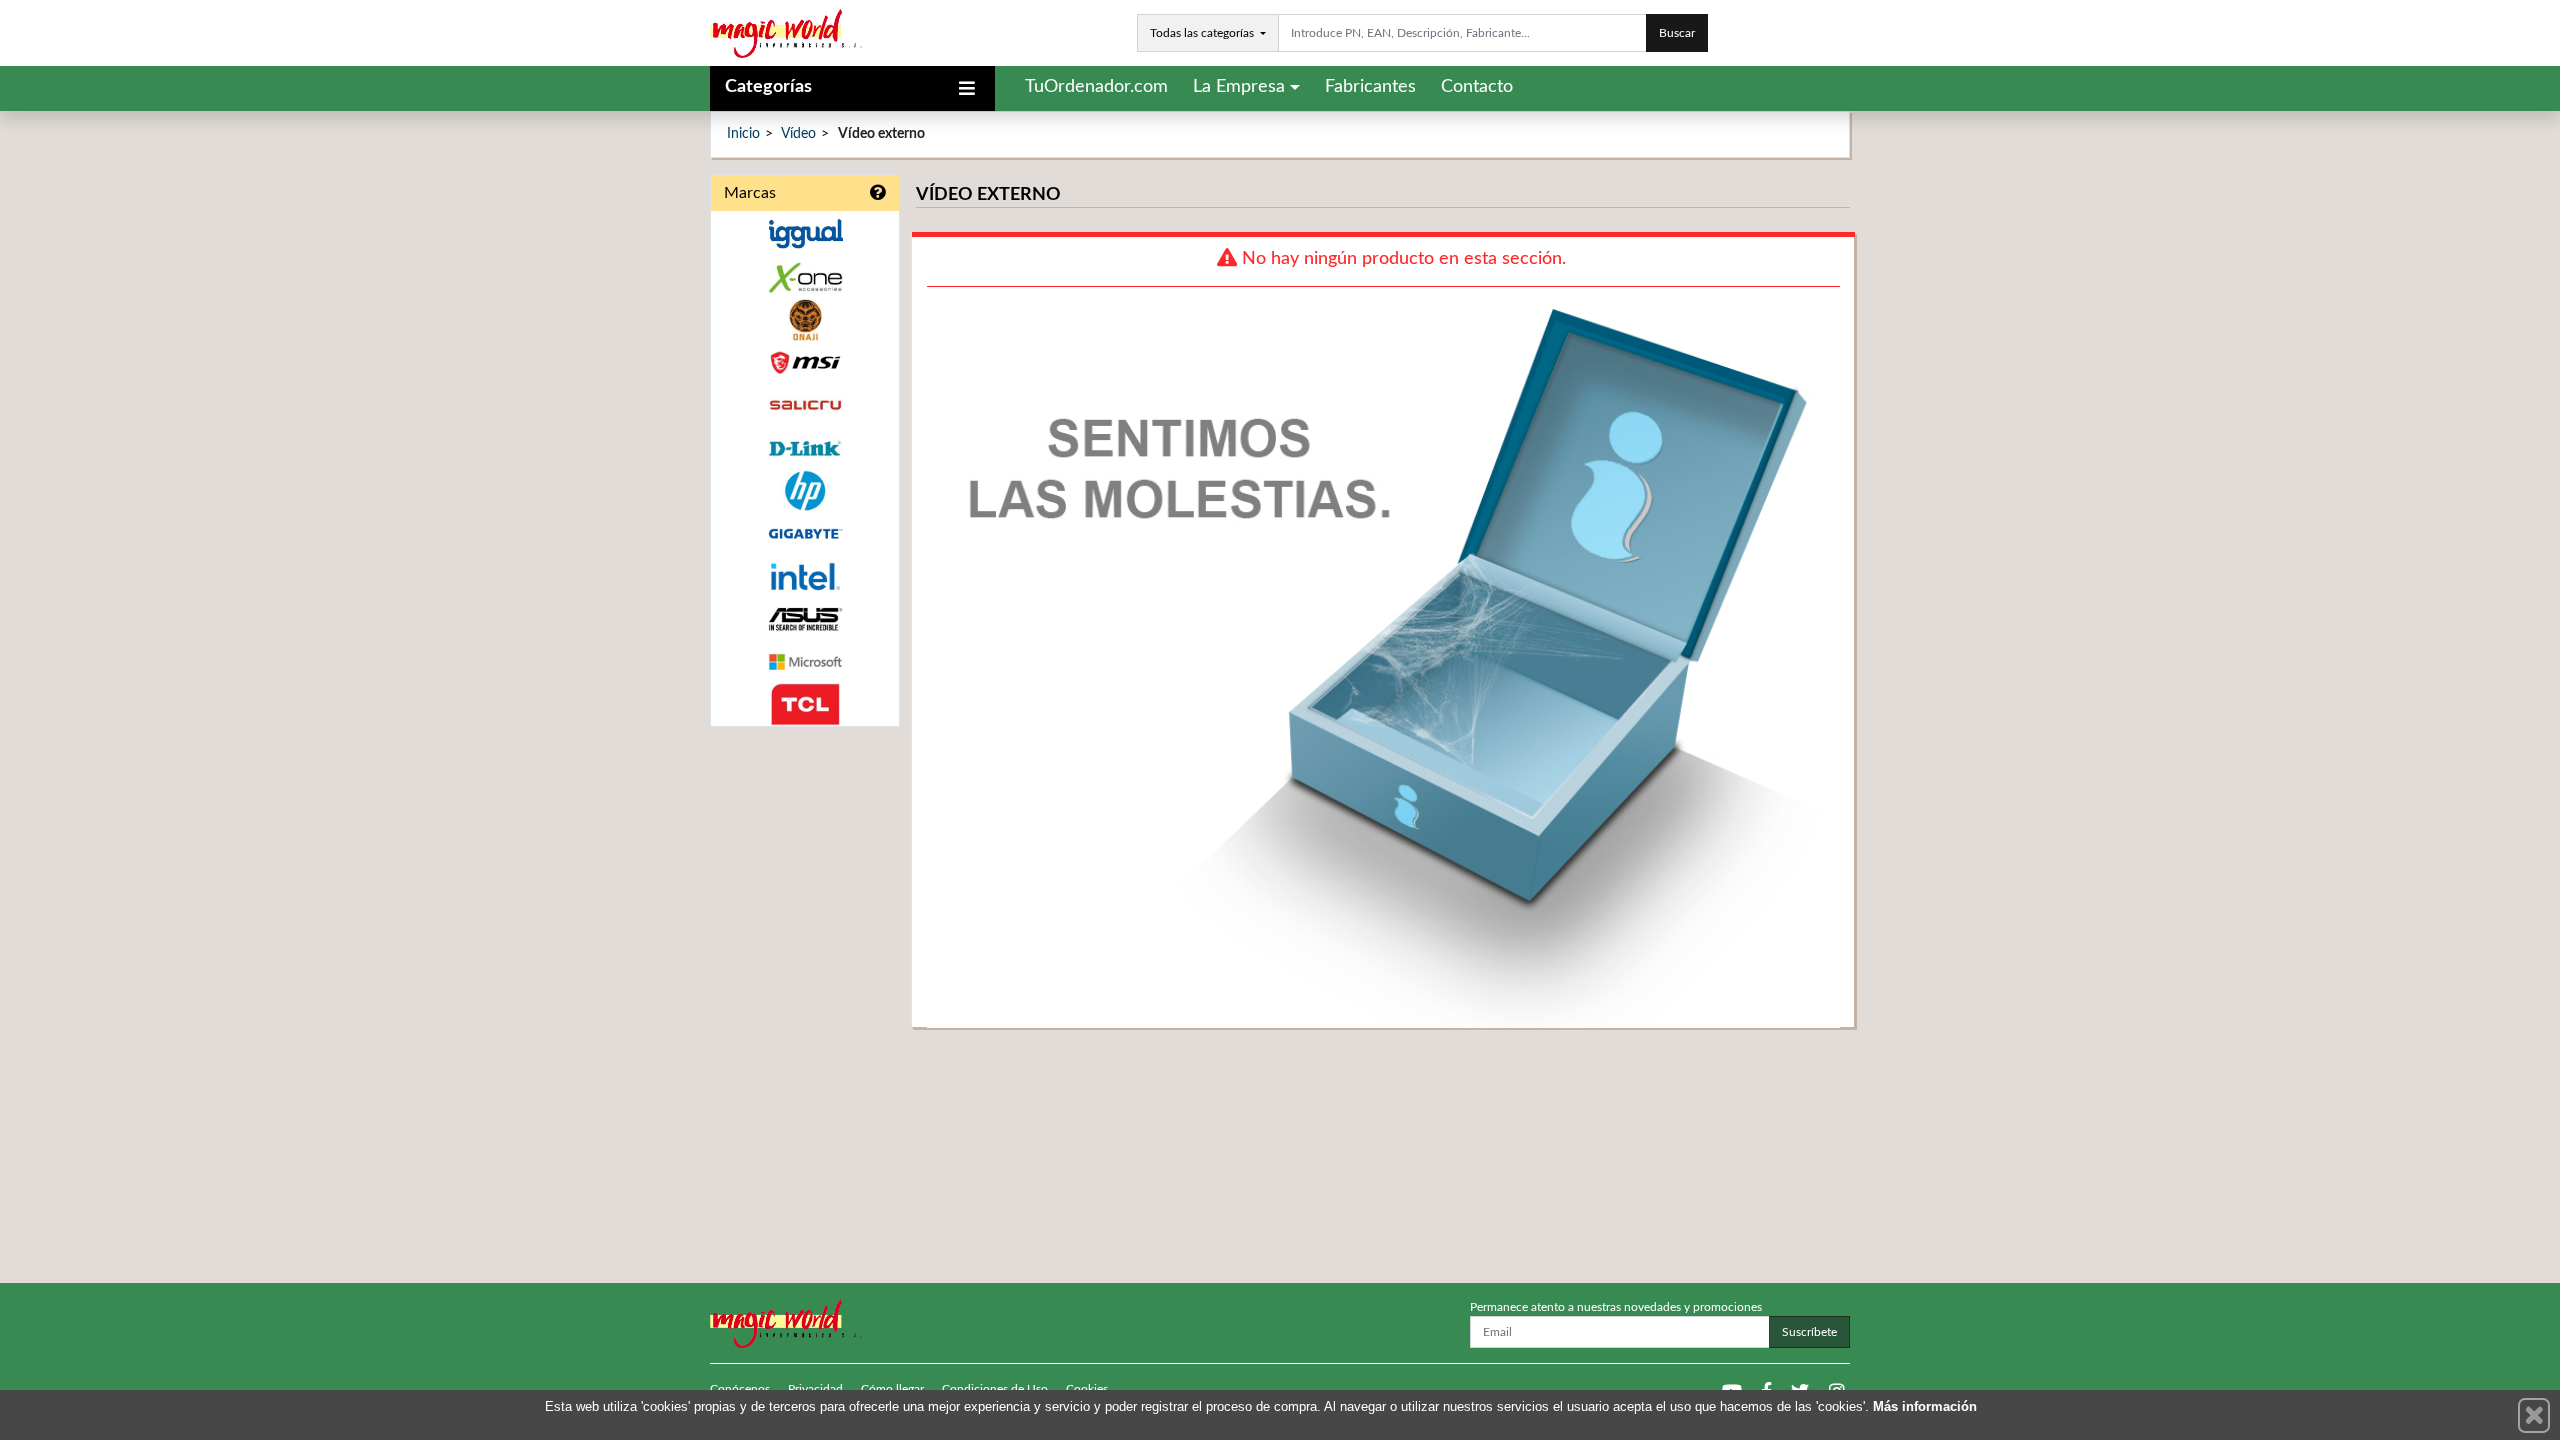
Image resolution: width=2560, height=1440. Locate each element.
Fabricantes (1370, 87)
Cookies (1087, 1389)
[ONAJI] (805, 320)
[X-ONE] (805, 277)
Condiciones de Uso (995, 1389)
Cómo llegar (892, 1389)
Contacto (1477, 87)
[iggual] (805, 233)
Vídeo (798, 134)
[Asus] (805, 619)
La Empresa (1239, 87)
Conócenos (740, 1389)
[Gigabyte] (805, 533)
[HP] (805, 491)
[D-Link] (805, 448)
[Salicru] (805, 405)
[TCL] (805, 704)
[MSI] (805, 362)
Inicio (743, 134)
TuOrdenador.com (1096, 87)
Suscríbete (1809, 1332)
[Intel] (805, 576)
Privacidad (815, 1389)
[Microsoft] (805, 662)
